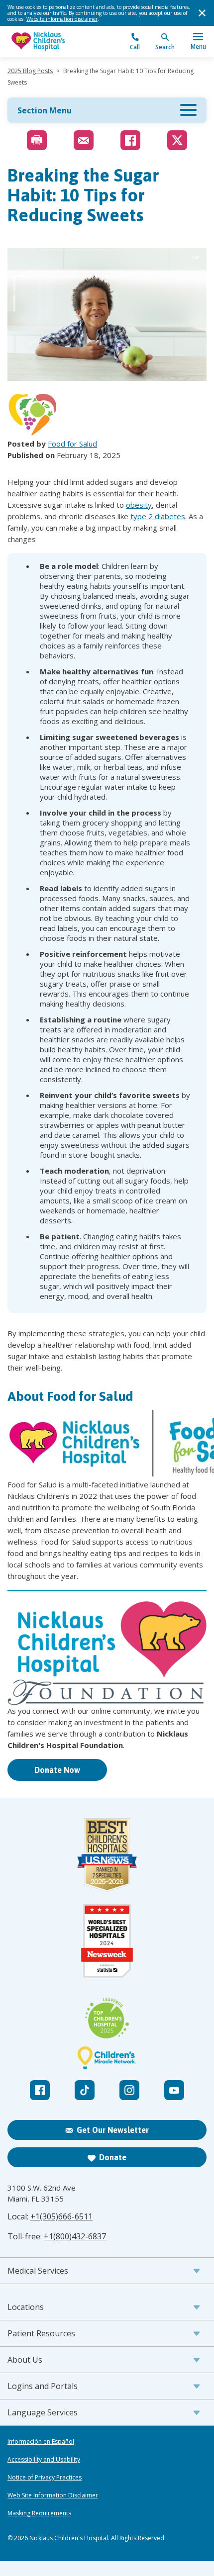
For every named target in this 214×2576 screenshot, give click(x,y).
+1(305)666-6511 (61, 2216)
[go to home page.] (57, 42)
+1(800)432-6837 (75, 2236)
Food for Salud (72, 444)
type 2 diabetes (158, 516)
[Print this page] (37, 140)
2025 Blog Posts (30, 71)
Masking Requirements (39, 2513)
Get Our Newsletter (113, 2130)
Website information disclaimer (62, 19)
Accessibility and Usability (44, 2460)
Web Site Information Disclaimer (53, 2495)
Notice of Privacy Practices (45, 2478)
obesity (139, 505)
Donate (113, 2157)
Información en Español (41, 2442)
